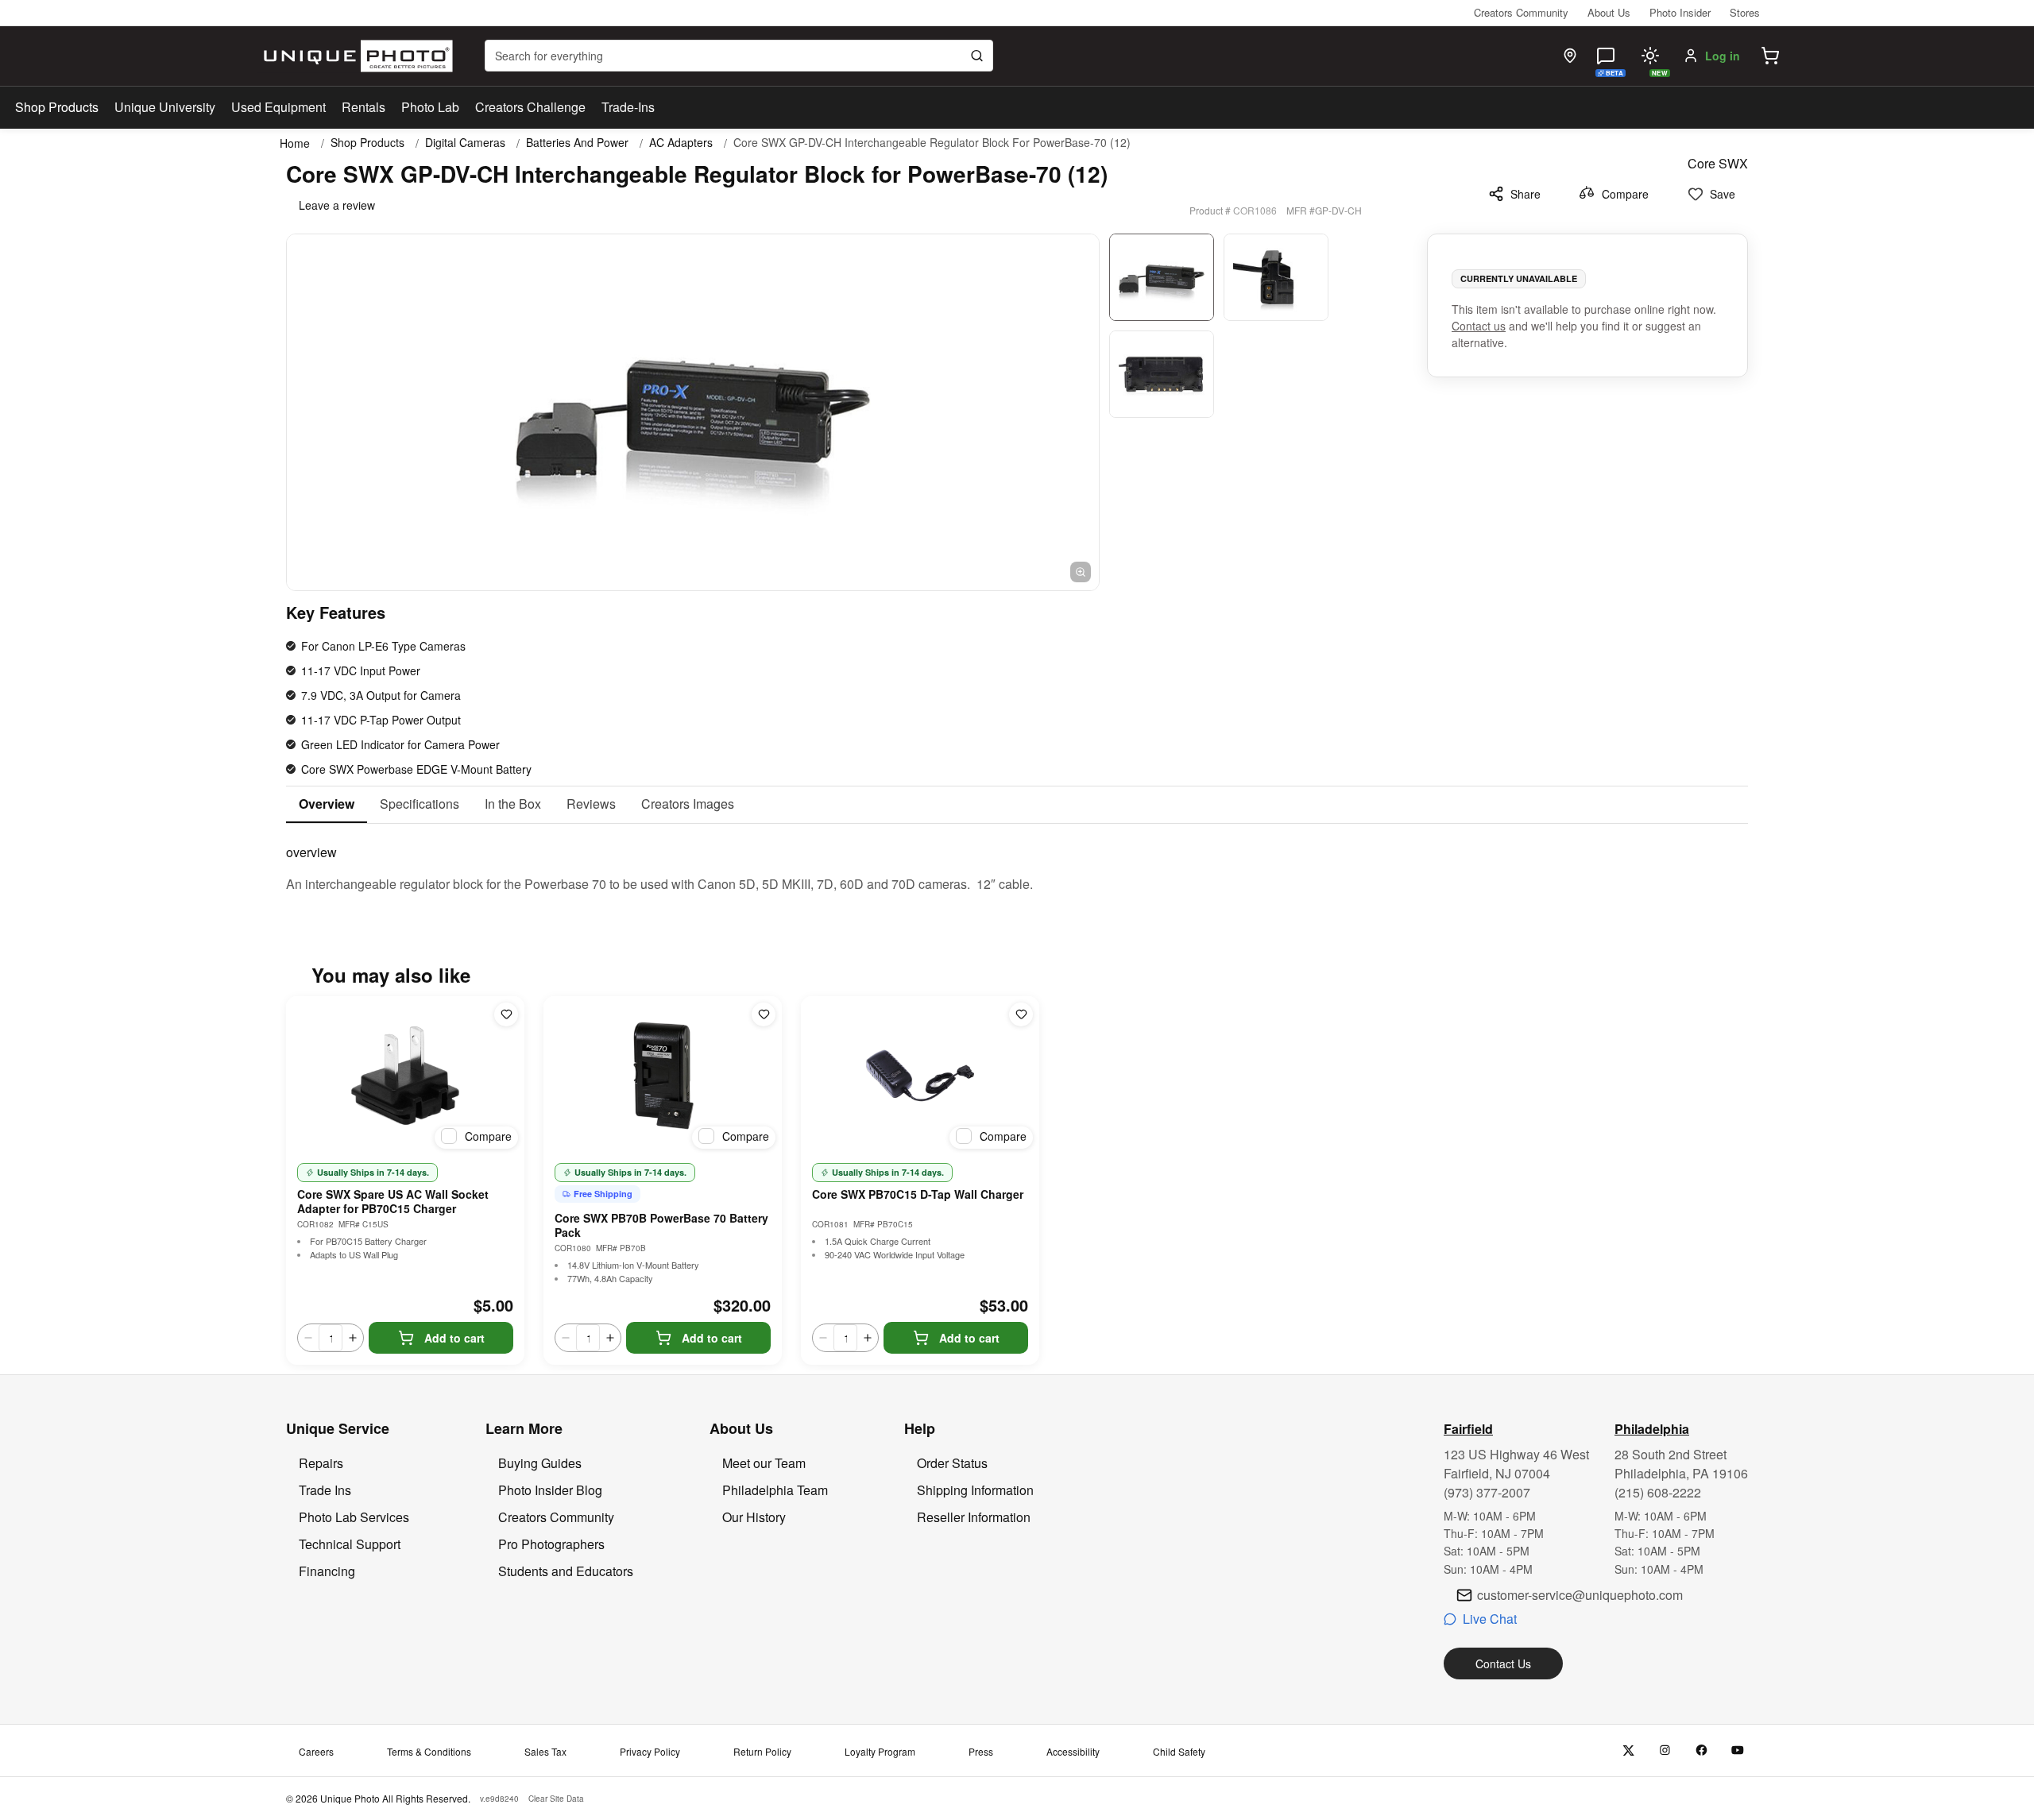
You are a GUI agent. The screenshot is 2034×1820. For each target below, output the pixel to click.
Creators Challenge (530, 107)
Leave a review (337, 205)
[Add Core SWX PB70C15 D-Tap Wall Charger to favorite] (1021, 1014)
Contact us (1479, 326)
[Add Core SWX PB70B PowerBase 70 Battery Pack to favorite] (764, 1014)
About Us (1609, 12)
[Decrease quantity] (308, 1338)
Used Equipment (278, 107)
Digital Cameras (465, 143)
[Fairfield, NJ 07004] (1570, 56)
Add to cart (454, 1338)
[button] (1770, 56)
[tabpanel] (1017, 859)
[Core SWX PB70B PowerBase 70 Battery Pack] (663, 1076)
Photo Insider (1680, 12)
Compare (1625, 194)
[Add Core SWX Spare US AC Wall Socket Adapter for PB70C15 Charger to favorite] (506, 1014)
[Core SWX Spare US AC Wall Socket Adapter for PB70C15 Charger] (405, 1076)
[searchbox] (739, 56)
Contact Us (1503, 1664)
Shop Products (57, 107)
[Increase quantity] (353, 1338)
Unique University (165, 107)
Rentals (363, 107)
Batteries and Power (577, 143)
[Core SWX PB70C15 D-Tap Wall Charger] (920, 1076)
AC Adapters (681, 143)
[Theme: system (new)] (1650, 56)
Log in (1723, 56)
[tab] (327, 805)
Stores (1745, 12)
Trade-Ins (628, 107)
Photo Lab (430, 107)
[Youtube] (1738, 1750)
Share (1525, 194)
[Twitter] (1628, 1750)
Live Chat (1490, 1619)
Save (1723, 194)
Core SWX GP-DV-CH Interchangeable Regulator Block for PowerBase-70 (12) (932, 143)
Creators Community (1521, 12)
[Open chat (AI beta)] (1606, 56)
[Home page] (355, 56)
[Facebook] (1701, 1750)
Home (295, 143)
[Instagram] (1665, 1750)
